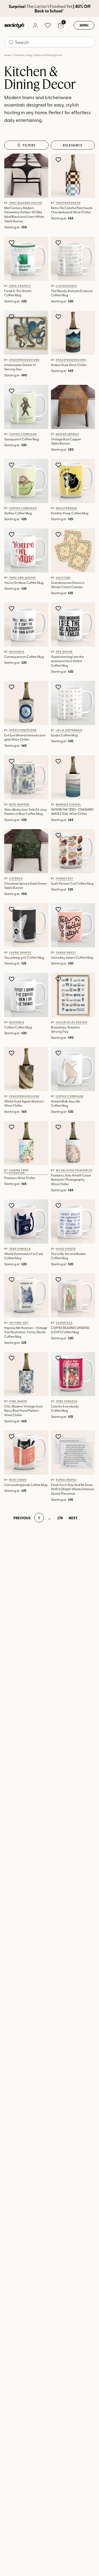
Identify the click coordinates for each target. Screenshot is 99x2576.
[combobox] (49, 42)
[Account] (35, 25)
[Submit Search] (11, 42)
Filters (29, 145)
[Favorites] (48, 25)
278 (60, 1518)
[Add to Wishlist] (12, 160)
